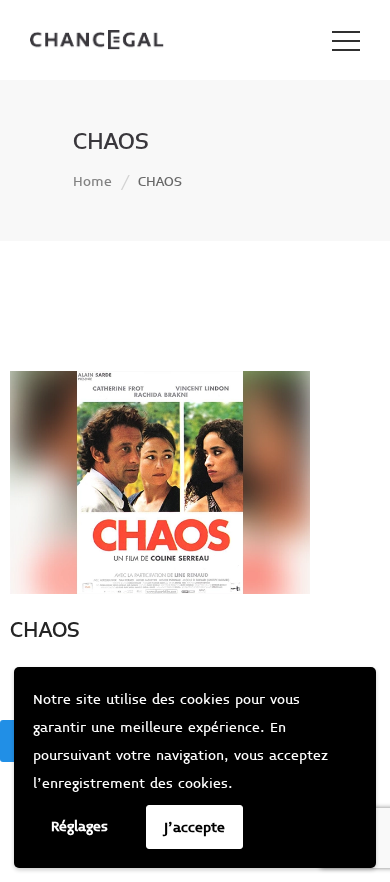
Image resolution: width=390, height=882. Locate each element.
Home (92, 181)
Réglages (79, 826)
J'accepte (194, 827)
